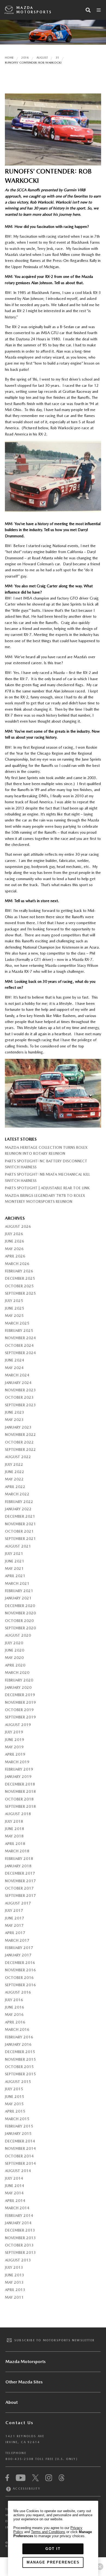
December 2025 (20, 1278)
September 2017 (20, 1896)
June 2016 (15, 2007)
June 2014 (15, 2186)
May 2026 (14, 1249)
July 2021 (14, 1554)
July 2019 (14, 1732)
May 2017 (14, 1925)
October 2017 (19, 1888)
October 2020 (19, 1621)
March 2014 (17, 2208)
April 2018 (15, 1844)
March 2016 (17, 2029)
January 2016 (18, 2044)
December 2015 (20, 2052)
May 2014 (14, 2193)
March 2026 (17, 1264)
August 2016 (18, 1992)
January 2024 (18, 1383)
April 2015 (15, 2111)
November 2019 (20, 1702)
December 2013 (20, 2230)
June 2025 (15, 1308)
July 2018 (14, 1821)
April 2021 (15, 1576)
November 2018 (20, 1791)
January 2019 (18, 1777)
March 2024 (17, 1375)
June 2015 (15, 2097)
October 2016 (19, 1978)
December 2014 (20, 2141)
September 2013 (20, 2252)
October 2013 (19, 2245)
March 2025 (17, 1323)
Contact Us (19, 2423)
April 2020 (15, 1665)
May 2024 (14, 1368)
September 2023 (20, 1405)
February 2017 (19, 1948)
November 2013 (20, 2238)
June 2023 (15, 1412)
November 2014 (20, 2148)
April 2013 (15, 2290)
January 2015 (18, 2133)
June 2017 (15, 1918)
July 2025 (14, 1301)
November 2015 (20, 2059)
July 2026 (14, 1234)
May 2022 (14, 1479)
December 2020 (20, 1606)
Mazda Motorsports (34, 10)
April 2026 (15, 1256)
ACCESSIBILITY (26, 2489)
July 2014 (14, 2178)
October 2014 (19, 2156)
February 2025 (19, 1331)
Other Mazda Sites (24, 2382)
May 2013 (14, 2282)
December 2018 (20, 1784)
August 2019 (18, 1725)
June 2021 (15, 1561)
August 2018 (18, 1814)
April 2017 (15, 1933)
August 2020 (18, 1635)
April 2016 (15, 2022)
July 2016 (14, 2000)
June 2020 (15, 1650)
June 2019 (15, 1740)
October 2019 (19, 1710)
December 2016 (20, 1963)
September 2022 (20, 1449)
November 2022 (20, 1435)
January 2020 (18, 1687)
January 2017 (18, 1955)
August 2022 (18, 1457)
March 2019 (17, 1762)
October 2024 (19, 1345)
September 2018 (20, 1806)
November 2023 (20, 1390)
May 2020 (14, 1658)
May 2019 (14, 1747)
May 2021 (14, 1568)
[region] (53, 2538)
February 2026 (19, 1271)
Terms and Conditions (48, 2532)
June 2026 (15, 1241)
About (12, 2402)
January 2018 (18, 1866)
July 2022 (14, 1464)
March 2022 (17, 1494)
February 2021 (19, 1591)
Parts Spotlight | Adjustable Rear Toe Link (47, 1188)
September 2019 (20, 1717)
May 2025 (14, 1316)
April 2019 (15, 1754)
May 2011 (14, 2297)
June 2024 (15, 1360)
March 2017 (17, 1940)
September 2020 (20, 1628)
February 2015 (19, 2126)
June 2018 (15, 1829)
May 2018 (14, 1836)
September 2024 (20, 1353)
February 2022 (19, 1502)
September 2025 (20, 1293)
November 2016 (20, 1970)
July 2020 (14, 1643)
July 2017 (14, 1910)
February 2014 (19, 2216)
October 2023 (19, 1397)
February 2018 (19, 1859)
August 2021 (18, 1546)
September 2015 (20, 2074)
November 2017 (20, 1881)
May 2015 (14, 2104)
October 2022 (19, 1442)
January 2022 (18, 1509)
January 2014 (18, 2223)
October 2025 (19, 1286)
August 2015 (18, 2082)
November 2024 (20, 1338)
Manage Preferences (53, 2562)
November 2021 (20, 1524)
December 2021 (20, 1516)
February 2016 (19, 2037)
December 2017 (20, 1873)
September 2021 (20, 1539)
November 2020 (20, 1613)
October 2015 (19, 2067)
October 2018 (19, 1799)
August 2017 (18, 1903)
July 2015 (14, 2089)
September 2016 (20, 1985)
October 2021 (19, 1531)
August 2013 (18, 2260)
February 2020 (19, 1680)
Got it (53, 2549)
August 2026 (18, 1226)
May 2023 (14, 1420)
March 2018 (17, 1851)
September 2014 (20, 2163)
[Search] (88, 10)
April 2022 (15, 1487)
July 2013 (14, 2267)
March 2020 (17, 1673)
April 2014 (15, 2201)
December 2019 (20, 1695)
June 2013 (15, 2275)
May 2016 (14, 2015)
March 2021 (17, 1583)
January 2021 (18, 1598)
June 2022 (15, 1472)
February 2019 (19, 1769)
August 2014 (18, 2171)
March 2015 (17, 2119)
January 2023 (18, 1427)
